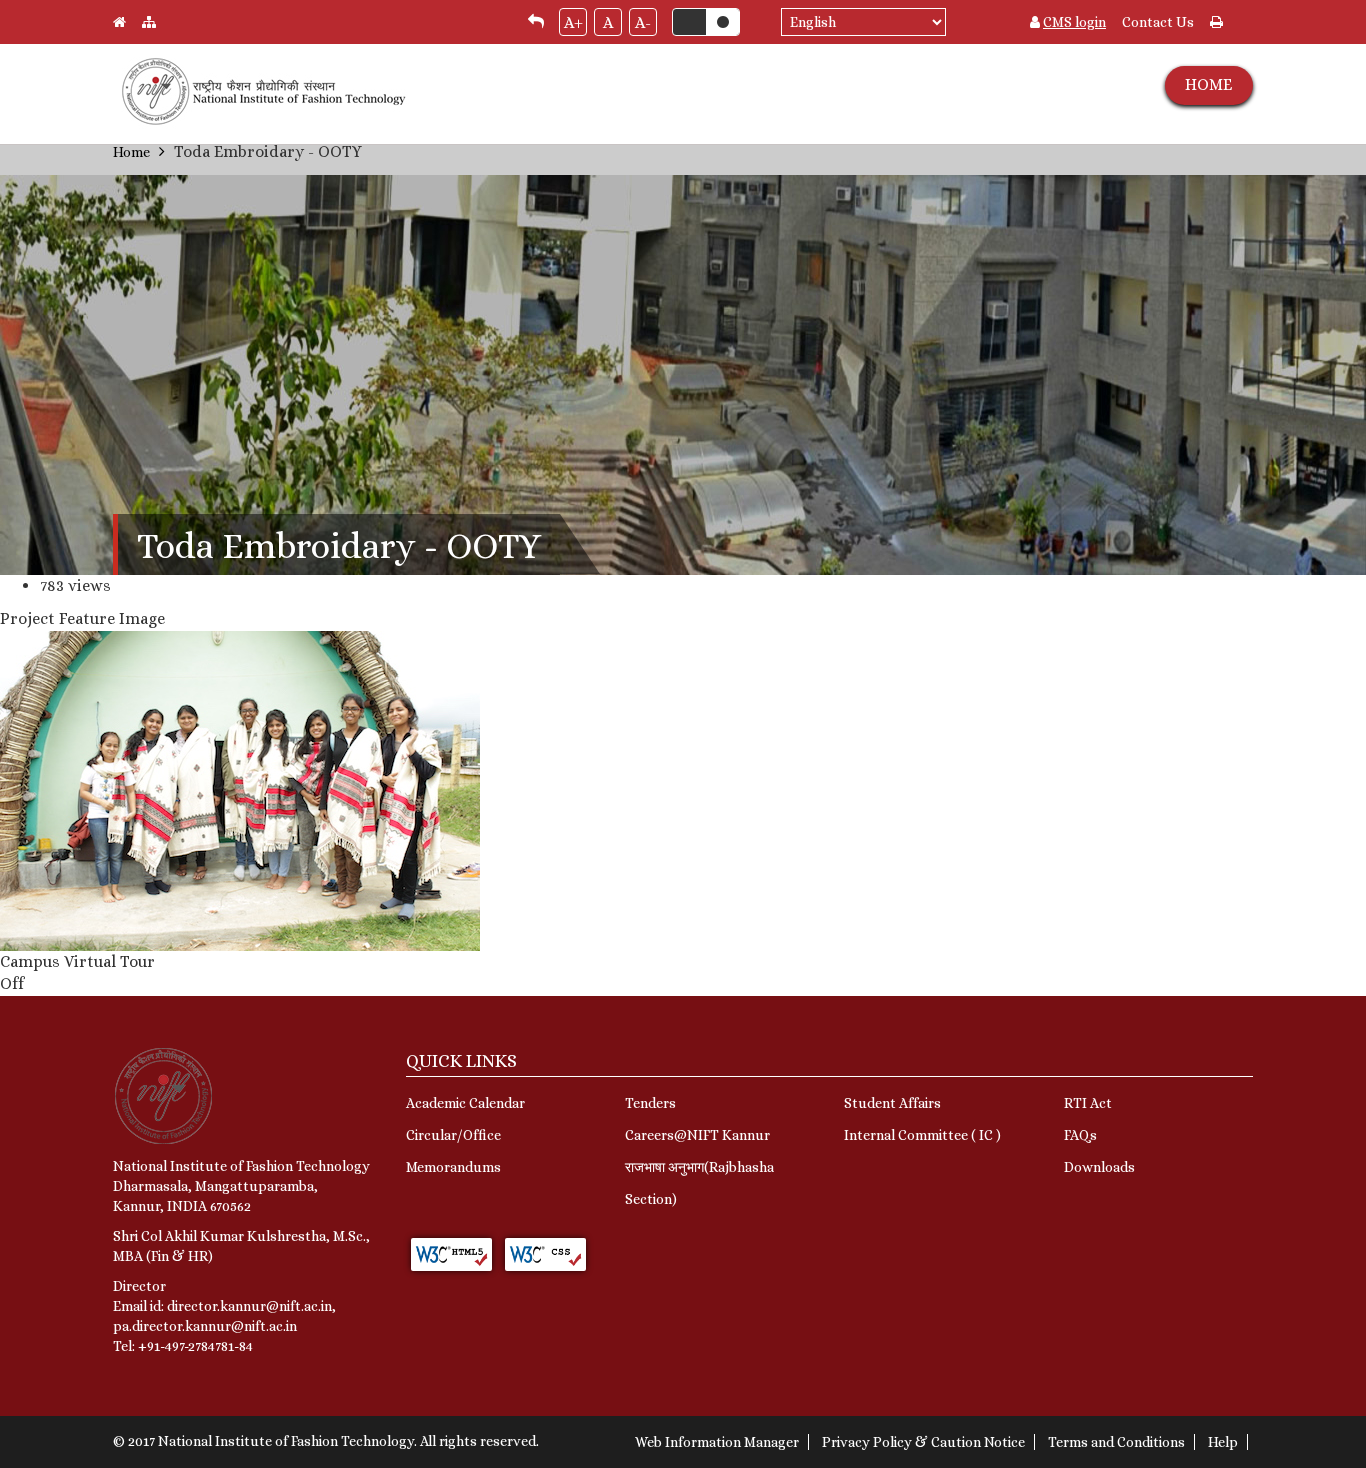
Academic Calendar (465, 1103)
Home (131, 152)
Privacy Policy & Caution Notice (923, 1442)
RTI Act (1088, 1103)
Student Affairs (892, 1103)
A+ (573, 22)
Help (1223, 1442)
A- (643, 22)
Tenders (650, 1103)
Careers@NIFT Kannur (697, 1135)
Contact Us (1158, 22)
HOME (1208, 84)
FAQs (1080, 1135)
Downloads (1099, 1167)
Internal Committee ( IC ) (922, 1135)
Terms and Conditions (1116, 1442)
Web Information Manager (717, 1442)
